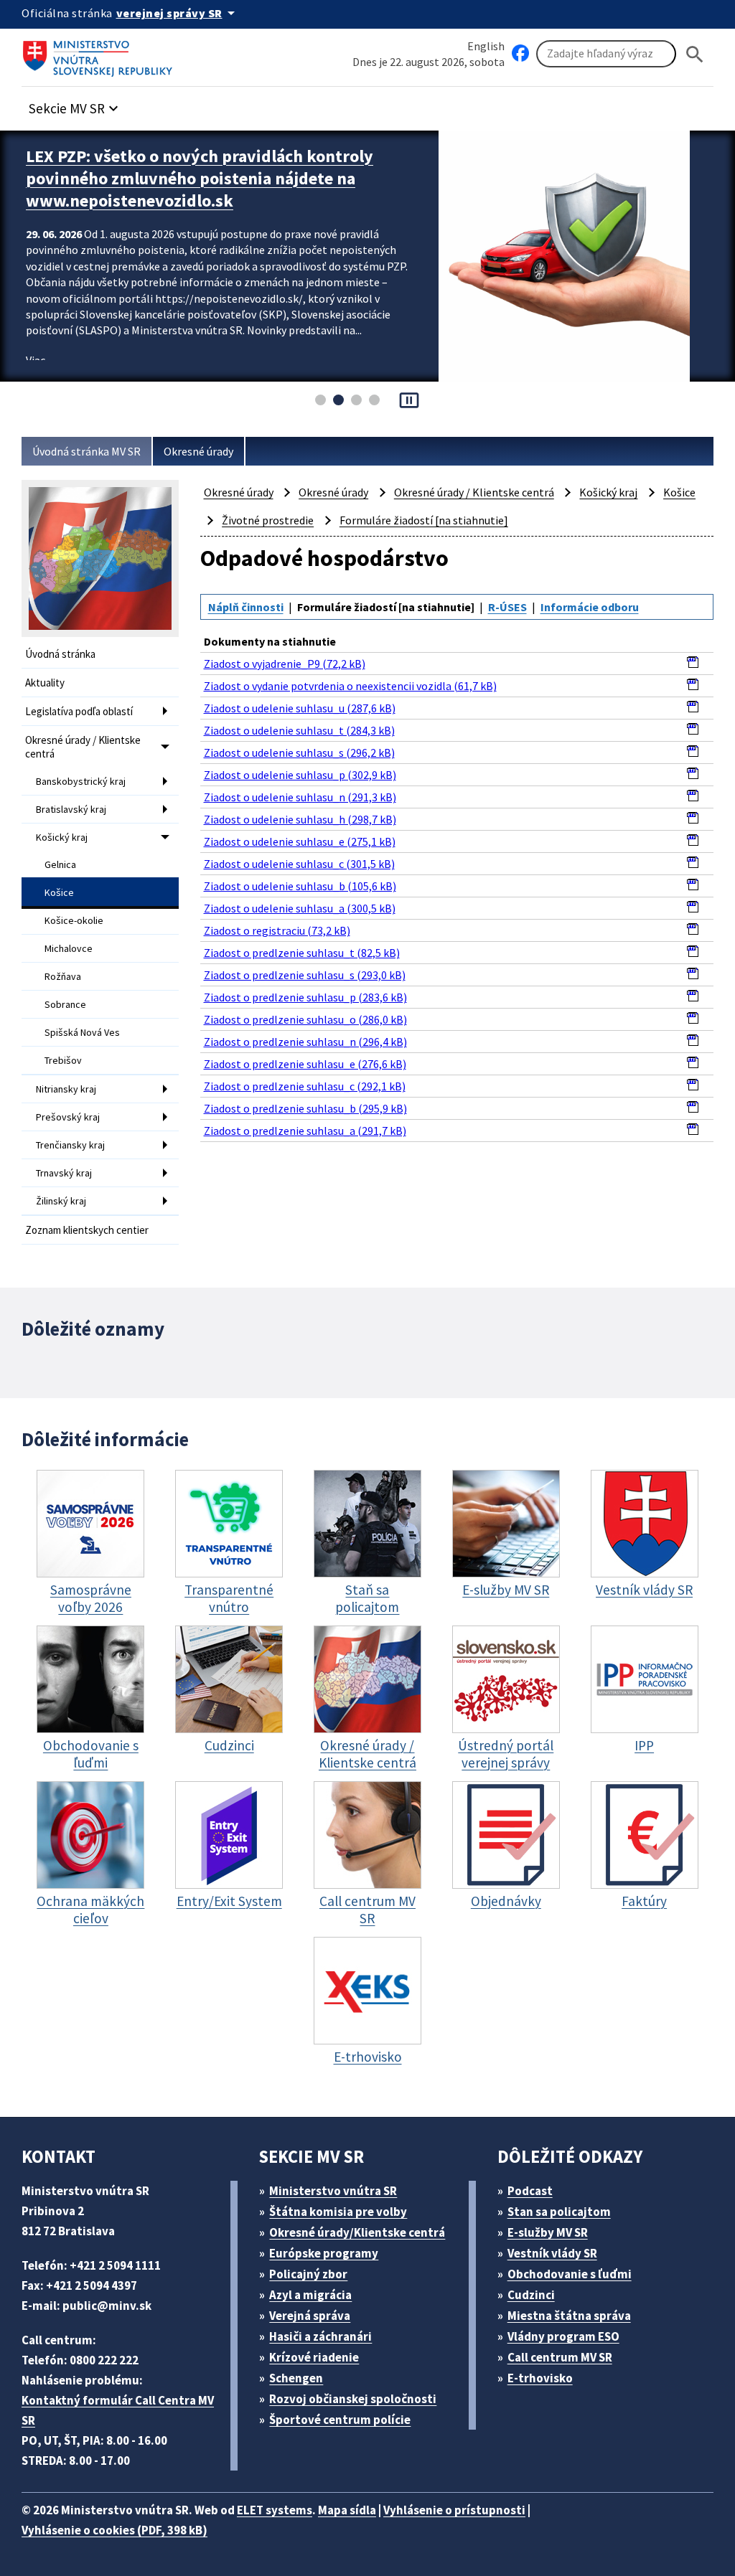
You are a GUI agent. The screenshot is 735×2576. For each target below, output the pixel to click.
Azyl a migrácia (310, 2295)
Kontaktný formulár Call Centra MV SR (118, 2410)
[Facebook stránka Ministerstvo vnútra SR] (520, 54)
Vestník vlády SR (552, 2253)
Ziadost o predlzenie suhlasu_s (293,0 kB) (305, 975)
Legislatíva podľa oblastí (79, 711)
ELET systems (275, 2510)
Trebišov (63, 1060)
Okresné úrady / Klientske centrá (83, 747)
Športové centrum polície (340, 2420)
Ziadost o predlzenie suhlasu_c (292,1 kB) (305, 1086)
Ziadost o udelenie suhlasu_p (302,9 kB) (300, 775)
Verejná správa (310, 2316)
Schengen (296, 2378)
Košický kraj (62, 837)
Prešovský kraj (68, 1117)
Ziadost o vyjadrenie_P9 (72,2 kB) (285, 664)
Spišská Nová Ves (82, 1032)
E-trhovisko (540, 2378)
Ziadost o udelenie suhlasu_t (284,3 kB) (299, 730)
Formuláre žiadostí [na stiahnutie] (424, 520)
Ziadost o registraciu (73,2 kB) (277, 930)
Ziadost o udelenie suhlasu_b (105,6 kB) (300, 886)
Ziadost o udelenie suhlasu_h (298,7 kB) (300, 819)
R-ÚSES (507, 607)
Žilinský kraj (61, 1201)
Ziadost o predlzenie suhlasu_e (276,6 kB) (305, 1064)
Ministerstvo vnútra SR (333, 2191)
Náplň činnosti (246, 607)
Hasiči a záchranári (320, 2336)
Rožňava (63, 976)
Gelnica (60, 864)
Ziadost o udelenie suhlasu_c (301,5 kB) (299, 864)
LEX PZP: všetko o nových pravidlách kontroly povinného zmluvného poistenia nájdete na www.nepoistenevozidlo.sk (200, 178)
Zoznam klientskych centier (87, 1230)
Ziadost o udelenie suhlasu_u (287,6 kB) (300, 708)
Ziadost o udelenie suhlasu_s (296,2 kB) (299, 752)
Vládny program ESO (563, 2336)
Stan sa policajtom (559, 2212)
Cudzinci (531, 2295)
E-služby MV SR (548, 2232)
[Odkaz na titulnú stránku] (100, 54)
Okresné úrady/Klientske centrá (357, 2232)
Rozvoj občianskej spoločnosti (353, 2399)
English (486, 46)
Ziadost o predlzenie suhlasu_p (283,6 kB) (305, 997)
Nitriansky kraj (66, 1089)
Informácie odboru (590, 607)
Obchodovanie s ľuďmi (570, 2274)
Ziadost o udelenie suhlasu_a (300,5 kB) (300, 908)
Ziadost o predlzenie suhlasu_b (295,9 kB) (305, 1108)
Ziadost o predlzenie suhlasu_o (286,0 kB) (305, 1019)
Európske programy (324, 2253)
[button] (75, 104)
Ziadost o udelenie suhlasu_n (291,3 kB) (300, 797)
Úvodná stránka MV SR (86, 451)
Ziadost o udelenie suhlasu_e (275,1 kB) (300, 841)
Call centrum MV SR (560, 2357)
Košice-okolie (74, 920)
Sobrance (65, 1004)
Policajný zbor (308, 2274)
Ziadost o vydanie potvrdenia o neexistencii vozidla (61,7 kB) (350, 686)
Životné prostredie (268, 520)
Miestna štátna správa (569, 2316)
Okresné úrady (198, 451)
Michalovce (69, 948)
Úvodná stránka (60, 654)
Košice (59, 892)
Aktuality (45, 683)
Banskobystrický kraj (81, 781)
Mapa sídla (347, 2510)
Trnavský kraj (64, 1173)
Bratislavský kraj (71, 809)
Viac (36, 360)
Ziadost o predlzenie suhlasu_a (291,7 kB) (305, 1131)
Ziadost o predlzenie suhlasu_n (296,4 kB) (305, 1042)
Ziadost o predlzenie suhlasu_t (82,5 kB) (302, 953)
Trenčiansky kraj (70, 1145)
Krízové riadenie (314, 2357)
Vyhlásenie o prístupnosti (454, 2510)
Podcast (530, 2191)
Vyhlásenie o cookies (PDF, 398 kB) (114, 2530)
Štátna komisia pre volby (338, 2212)
